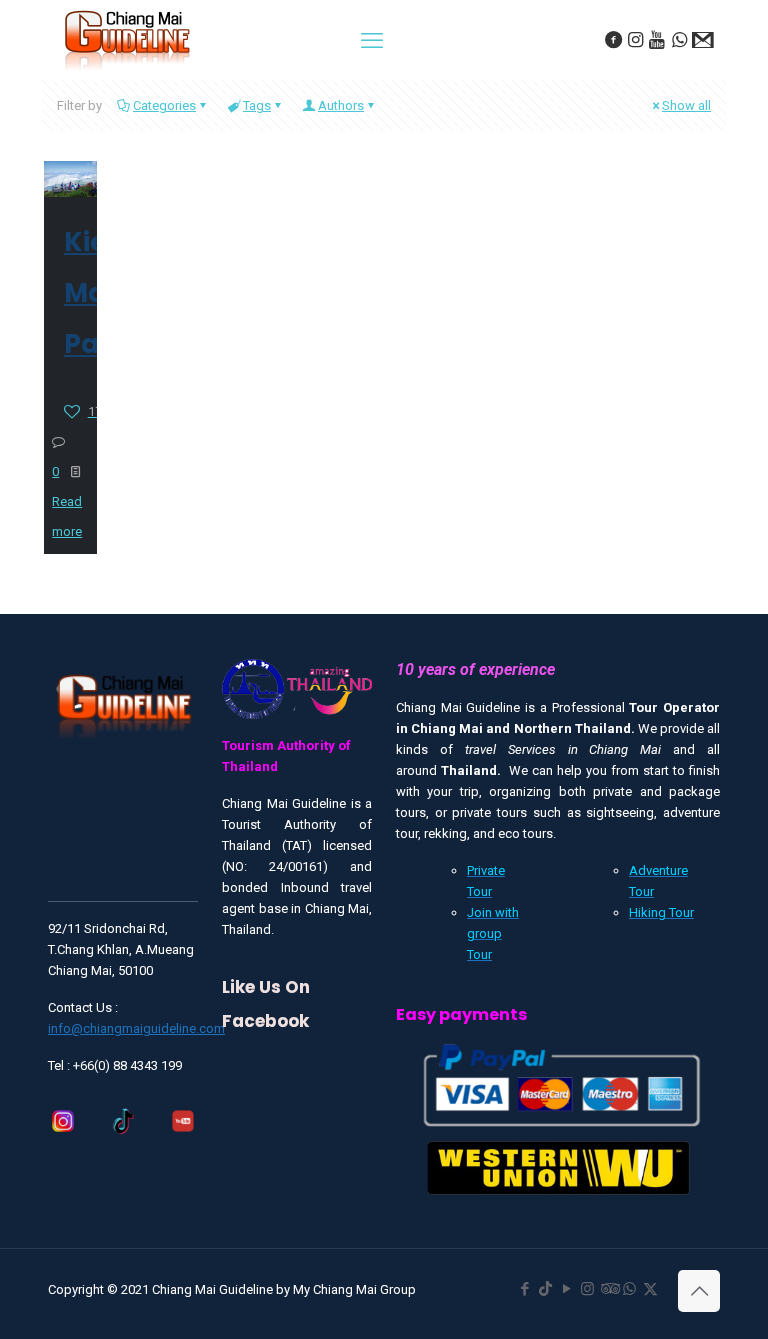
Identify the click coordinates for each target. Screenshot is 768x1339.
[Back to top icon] (699, 1291)
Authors (341, 105)
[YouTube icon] (566, 1289)
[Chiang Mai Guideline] (126, 38)
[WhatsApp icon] (629, 1289)
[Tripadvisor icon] (608, 1289)
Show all (686, 105)
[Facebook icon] (524, 1289)
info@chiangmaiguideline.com (136, 1028)
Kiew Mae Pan (96, 293)
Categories (164, 105)
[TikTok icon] (545, 1289)
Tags (257, 105)
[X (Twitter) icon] (650, 1289)
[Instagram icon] (587, 1289)
